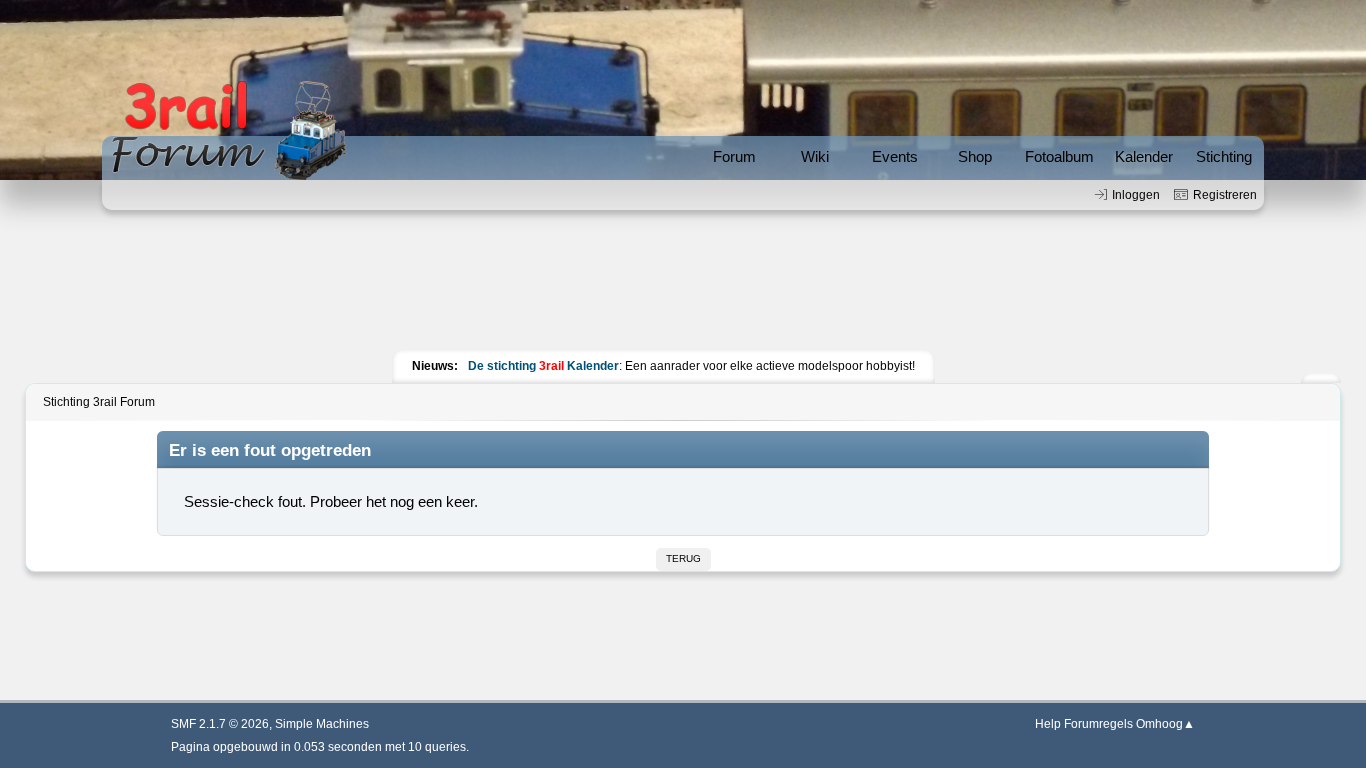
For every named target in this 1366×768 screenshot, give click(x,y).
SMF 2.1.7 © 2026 (220, 724)
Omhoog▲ (1165, 724)
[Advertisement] (683, 285)
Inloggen (1136, 195)
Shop (975, 156)
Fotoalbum (1059, 156)
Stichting (1224, 156)
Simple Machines (322, 724)
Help (1048, 724)
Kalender (1144, 156)
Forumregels (1098, 724)
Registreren (1225, 195)
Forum (734, 156)
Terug (683, 558)
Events (895, 156)
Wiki (815, 156)
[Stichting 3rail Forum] (226, 130)
